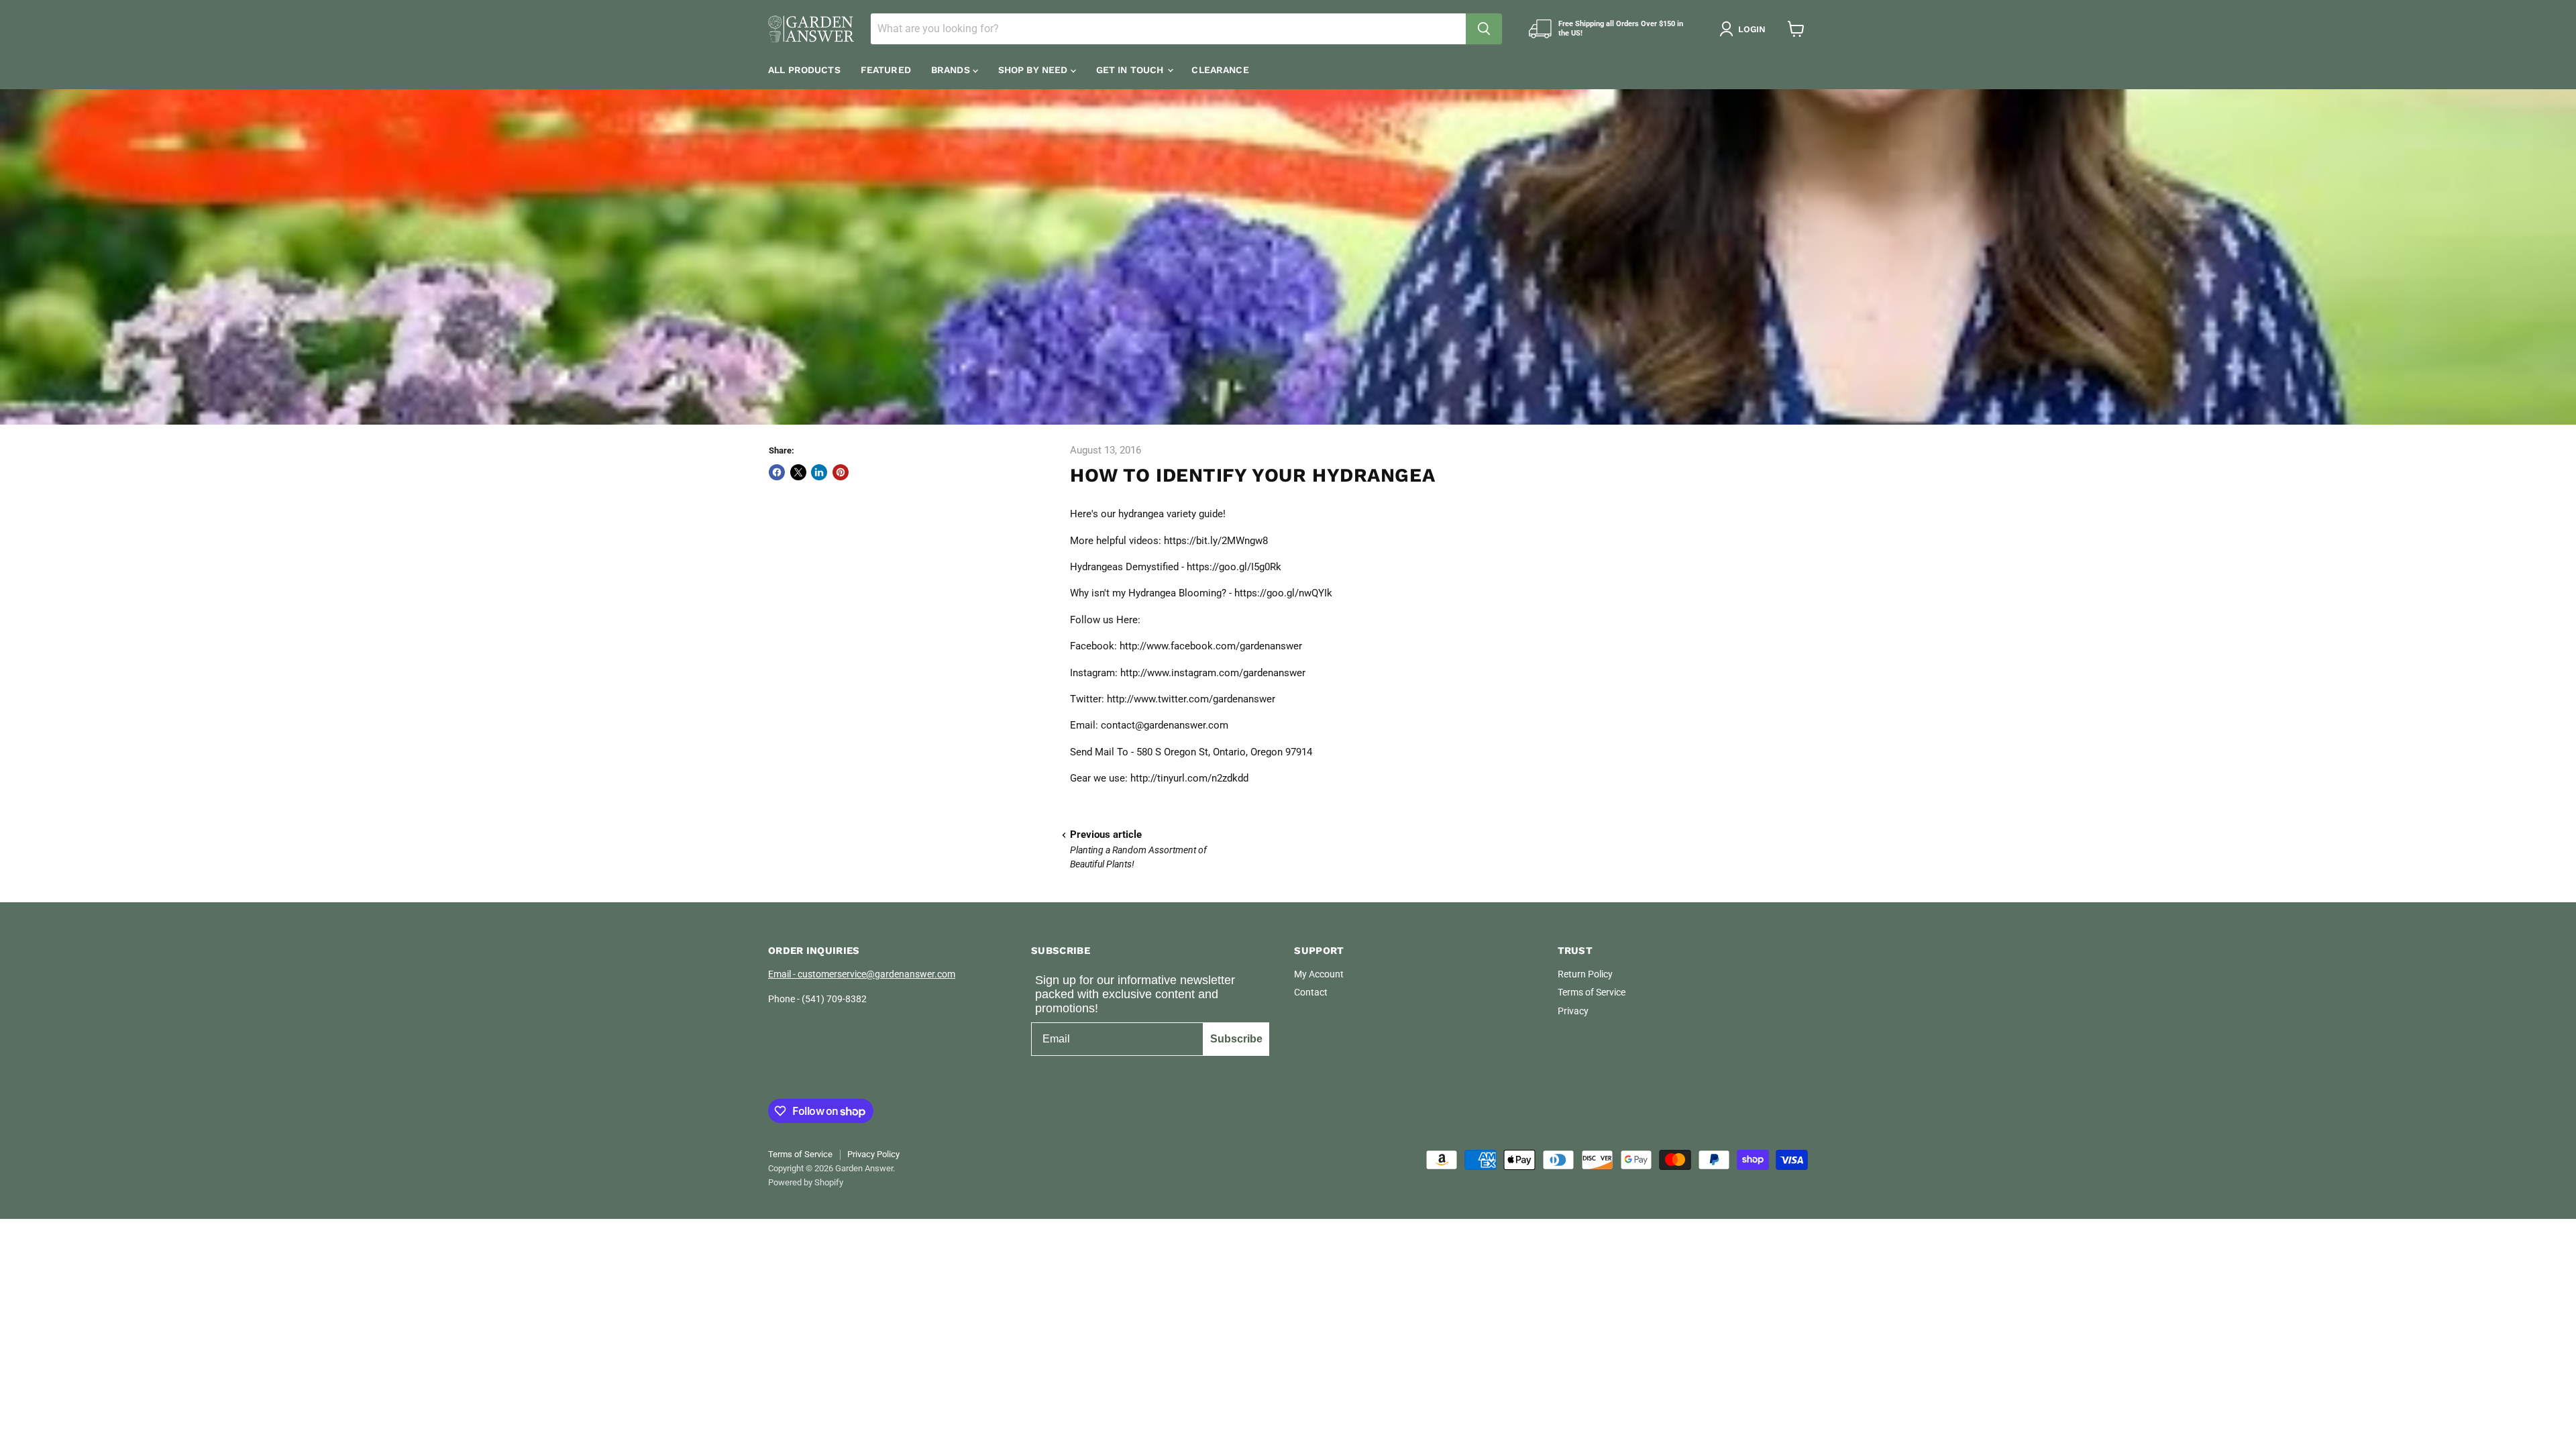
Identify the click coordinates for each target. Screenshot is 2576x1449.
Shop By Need (1034, 70)
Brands (952, 70)
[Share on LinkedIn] (819, 472)
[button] (1745, 29)
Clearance (1220, 70)
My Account (1319, 974)
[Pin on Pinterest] (841, 472)
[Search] (1484, 29)
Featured (886, 70)
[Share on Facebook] (777, 472)
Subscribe (1236, 1039)
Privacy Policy (873, 1154)
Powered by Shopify (806, 1182)
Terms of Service (1592, 992)
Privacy (1573, 1011)
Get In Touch (1131, 70)
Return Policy (1585, 974)
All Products (804, 70)
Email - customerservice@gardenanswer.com (862, 974)
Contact (1311, 992)
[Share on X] (798, 472)
